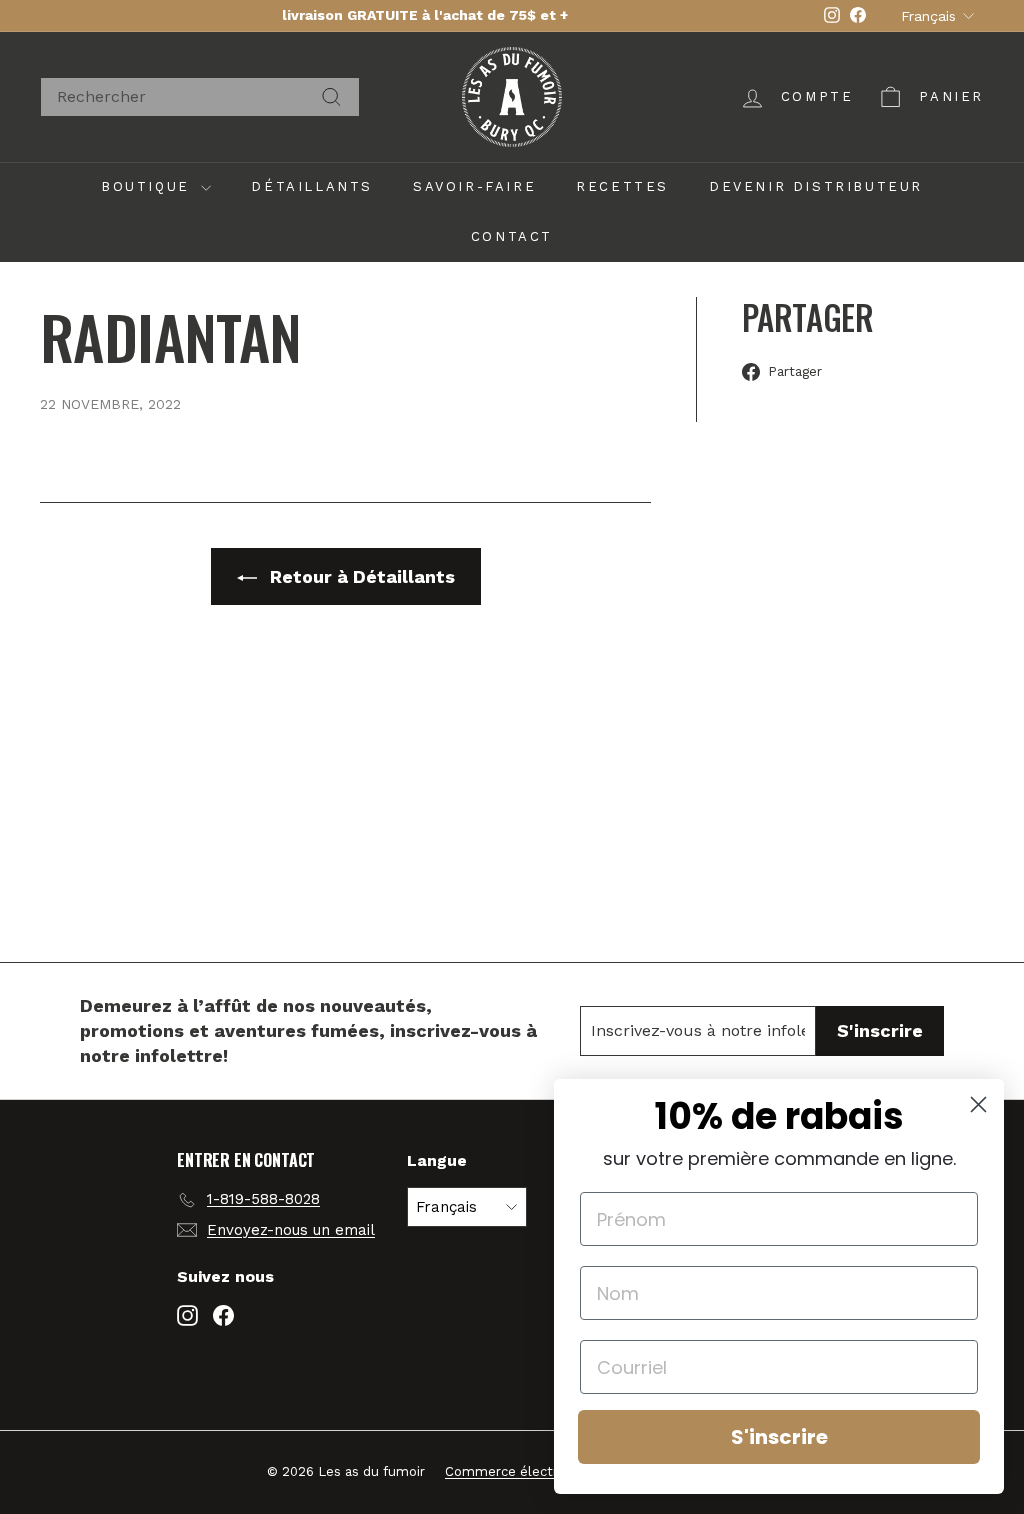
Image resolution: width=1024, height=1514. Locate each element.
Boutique (148, 186)
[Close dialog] (978, 1104)
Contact (512, 236)
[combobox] (200, 97)
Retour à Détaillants (360, 576)
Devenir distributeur (816, 186)
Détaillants (312, 186)
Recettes (622, 186)
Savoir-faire (474, 186)
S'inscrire (779, 1437)
